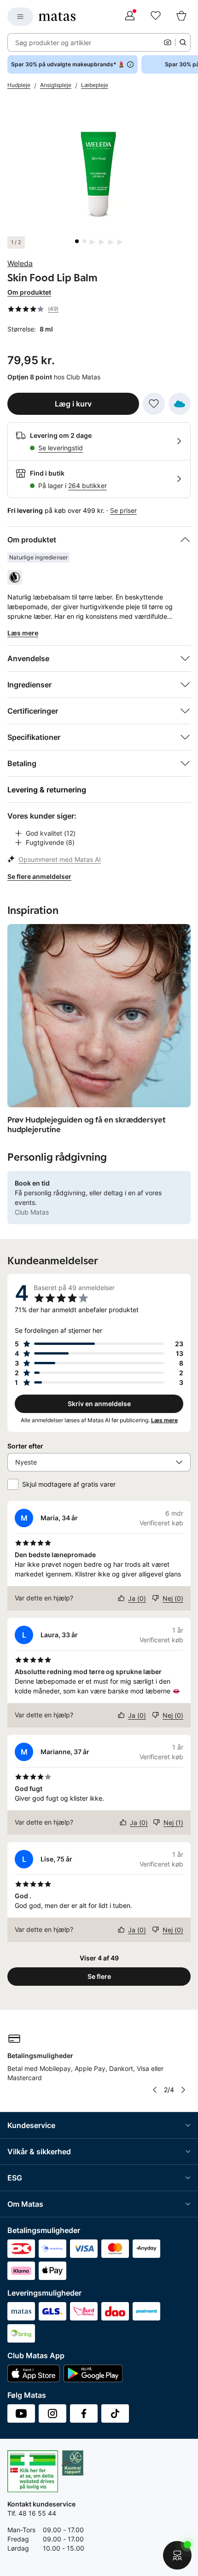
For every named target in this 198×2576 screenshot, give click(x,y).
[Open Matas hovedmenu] (20, 17)
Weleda (20, 263)
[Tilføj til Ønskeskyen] (180, 404)
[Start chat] (177, 2555)
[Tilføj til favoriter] (154, 404)
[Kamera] (168, 42)
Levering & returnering (47, 790)
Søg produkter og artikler (53, 43)
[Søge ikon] (183, 42)
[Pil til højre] (183, 2090)
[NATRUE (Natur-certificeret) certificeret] (15, 577)
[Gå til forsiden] (57, 17)
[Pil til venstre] (155, 2090)
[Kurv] (181, 17)
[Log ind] (130, 17)
